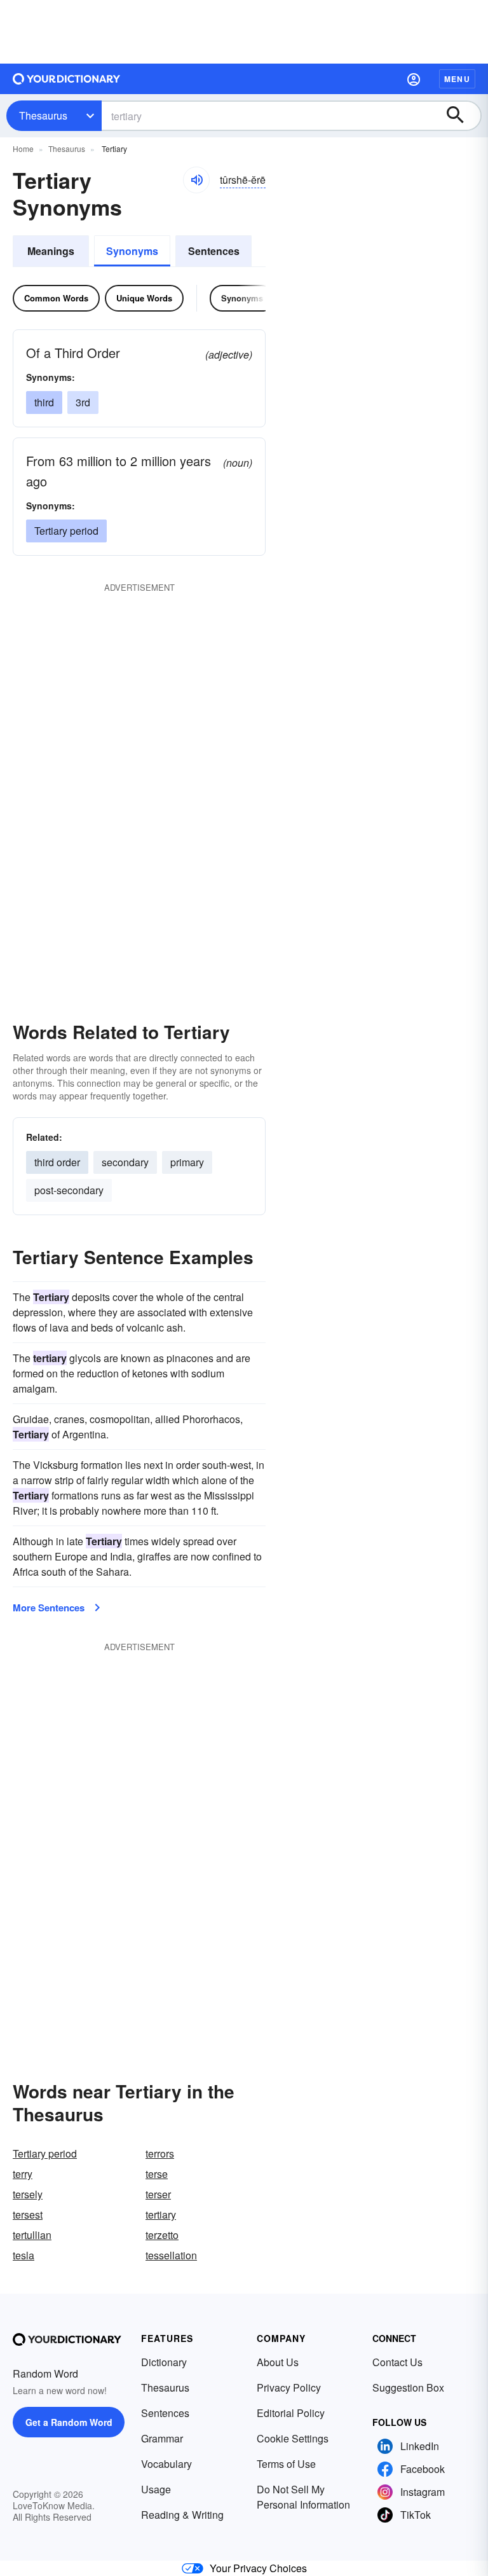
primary (187, 1162)
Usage (156, 2489)
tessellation (171, 2255)
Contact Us (397, 2362)
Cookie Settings (293, 2438)
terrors (160, 2153)
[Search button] (461, 116)
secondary (125, 1162)
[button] (414, 79)
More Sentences (49, 1608)
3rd (83, 402)
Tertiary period (66, 531)
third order (57, 1162)
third (44, 402)
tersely (28, 2194)
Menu (457, 79)
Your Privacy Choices (258, 2568)
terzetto (162, 2235)
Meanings (51, 251)
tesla (24, 2255)
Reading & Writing (182, 2515)
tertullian (32, 2235)
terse (157, 2174)
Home (23, 148)
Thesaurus (43, 115)
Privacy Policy (289, 2387)
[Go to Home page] (67, 79)
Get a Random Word (69, 2422)
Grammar (162, 2438)
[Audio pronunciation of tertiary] (196, 180)
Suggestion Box (408, 2387)
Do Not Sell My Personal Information (303, 2497)
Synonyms (132, 251)
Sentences (214, 251)
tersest (28, 2214)
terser (158, 2194)
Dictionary (164, 2362)
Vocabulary (166, 2464)
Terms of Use (286, 2464)
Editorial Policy (291, 2413)
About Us (278, 2362)
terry (23, 2174)
